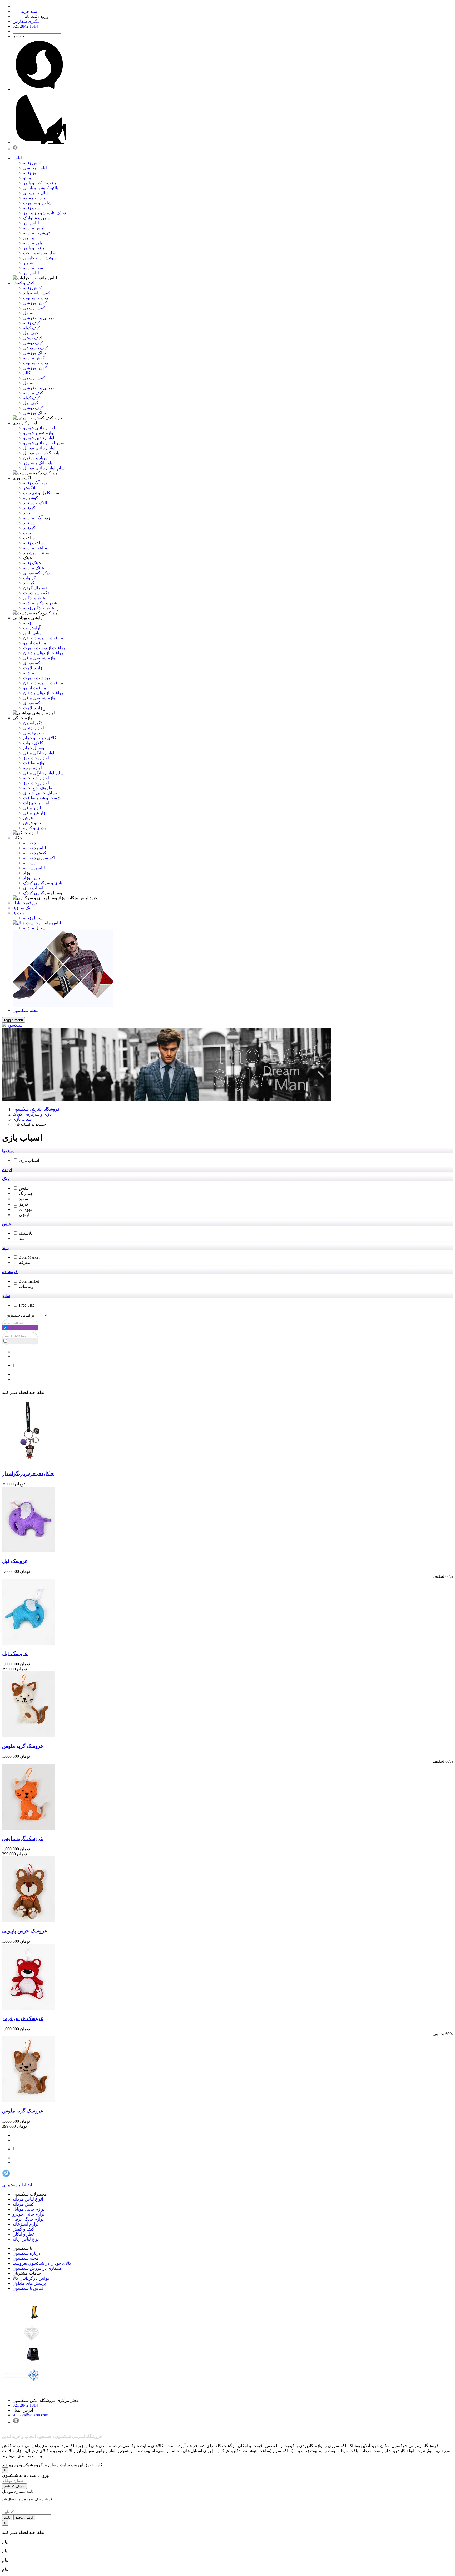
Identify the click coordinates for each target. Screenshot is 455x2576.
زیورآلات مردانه (37, 518)
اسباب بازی (33, 888)
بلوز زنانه (31, 173)
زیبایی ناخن (33, 633)
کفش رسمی (34, 308)
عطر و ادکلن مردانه (40, 603)
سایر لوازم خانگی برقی (43, 773)
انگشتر (29, 488)
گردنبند (29, 508)
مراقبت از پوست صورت (44, 648)
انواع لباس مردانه (28, 2199)
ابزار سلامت (34, 668)
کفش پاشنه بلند (37, 293)
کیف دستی (33, 338)
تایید (7, 2517)
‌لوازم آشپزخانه (36, 778)
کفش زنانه (32, 288)
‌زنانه (27, 623)
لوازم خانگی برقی (28, 2219)
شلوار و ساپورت (37, 203)
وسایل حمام (34, 748)
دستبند (29, 523)
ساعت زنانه (33, 543)
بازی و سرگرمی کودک (43, 883)
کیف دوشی (33, 343)
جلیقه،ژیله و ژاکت (39, 253)
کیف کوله (32, 328)
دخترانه (29, 843)
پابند (27, 513)
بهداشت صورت (36, 678)
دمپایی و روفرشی (39, 318)
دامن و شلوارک (36, 218)
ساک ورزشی (34, 353)
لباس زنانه (32, 163)
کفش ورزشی (35, 303)
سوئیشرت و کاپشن (40, 258)
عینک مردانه (34, 568)
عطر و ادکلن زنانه (39, 608)
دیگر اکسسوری (37, 573)
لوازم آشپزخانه (26, 2224)
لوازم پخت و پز (36, 758)
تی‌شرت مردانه (36, 233)
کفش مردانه (34, 358)
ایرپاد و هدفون (35, 458)
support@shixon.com (30, 2415)
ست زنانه (31, 208)
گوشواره (31, 498)
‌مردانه (29, 673)
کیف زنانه (32, 323)
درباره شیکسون (26, 2253)
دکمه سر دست (36, 593)
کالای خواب (33, 743)
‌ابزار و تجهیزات (36, 803)
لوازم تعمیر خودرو (39, 433)
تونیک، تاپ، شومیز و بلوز (44, 213)
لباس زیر (31, 223)
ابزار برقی (32, 808)
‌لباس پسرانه (34, 868)
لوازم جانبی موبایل (39, 448)
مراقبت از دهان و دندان (43, 653)
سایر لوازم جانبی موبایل (44, 468)
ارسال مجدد (24, 2517)
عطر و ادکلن (34, 598)
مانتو (27, 178)
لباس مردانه (34, 228)
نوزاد (27, 873)
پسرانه (29, 863)
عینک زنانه (32, 563)
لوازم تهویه (33, 768)
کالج (27, 373)
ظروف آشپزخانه (38, 788)
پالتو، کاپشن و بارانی (41, 188)
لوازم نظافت (34, 763)
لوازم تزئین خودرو (39, 438)
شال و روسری (36, 193)
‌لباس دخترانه (35, 848)
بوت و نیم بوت (36, 298)
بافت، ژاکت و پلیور (39, 183)
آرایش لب (32, 628)
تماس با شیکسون (28, 2288)
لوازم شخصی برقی (40, 658)
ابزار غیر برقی (35, 813)
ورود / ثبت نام (36, 16)
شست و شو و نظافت (42, 798)
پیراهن (29, 238)
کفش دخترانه (35, 853)
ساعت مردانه (35, 548)
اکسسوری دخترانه (39, 858)
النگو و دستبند (35, 503)
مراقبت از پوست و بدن (43, 638)
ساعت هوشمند (36, 553)
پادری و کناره (35, 828)
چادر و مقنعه (34, 198)
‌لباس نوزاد (32, 878)
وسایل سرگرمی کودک (43, 893)
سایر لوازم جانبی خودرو (44, 443)
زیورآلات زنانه (35, 483)
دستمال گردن (35, 588)
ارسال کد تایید (14, 2486)
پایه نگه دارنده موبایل (41, 453)
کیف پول (31, 333)
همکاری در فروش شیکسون (37, 2268)
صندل (28, 313)
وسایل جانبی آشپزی (40, 793)
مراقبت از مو (35, 643)
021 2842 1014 (25, 2405)
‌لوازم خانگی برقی (39, 753)
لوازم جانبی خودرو (39, 428)
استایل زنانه (33, 918)
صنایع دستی (34, 733)
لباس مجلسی (35, 168)
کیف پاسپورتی (36, 348)
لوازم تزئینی (34, 728)
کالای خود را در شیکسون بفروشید (42, 2263)
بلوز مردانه (33, 243)
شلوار (28, 263)
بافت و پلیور (34, 248)
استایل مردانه (35, 928)
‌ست (27, 533)
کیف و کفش (23, 2229)
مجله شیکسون (26, 2258)
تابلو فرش (32, 823)
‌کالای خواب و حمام (40, 738)
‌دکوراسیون (33, 723)
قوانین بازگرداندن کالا (31, 2278)
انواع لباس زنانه (26, 2239)
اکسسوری (32, 663)
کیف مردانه (33, 393)
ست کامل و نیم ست (41, 493)
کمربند (29, 583)
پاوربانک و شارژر (38, 463)
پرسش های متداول (29, 2283)
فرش (28, 818)
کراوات (29, 578)
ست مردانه (33, 268)
